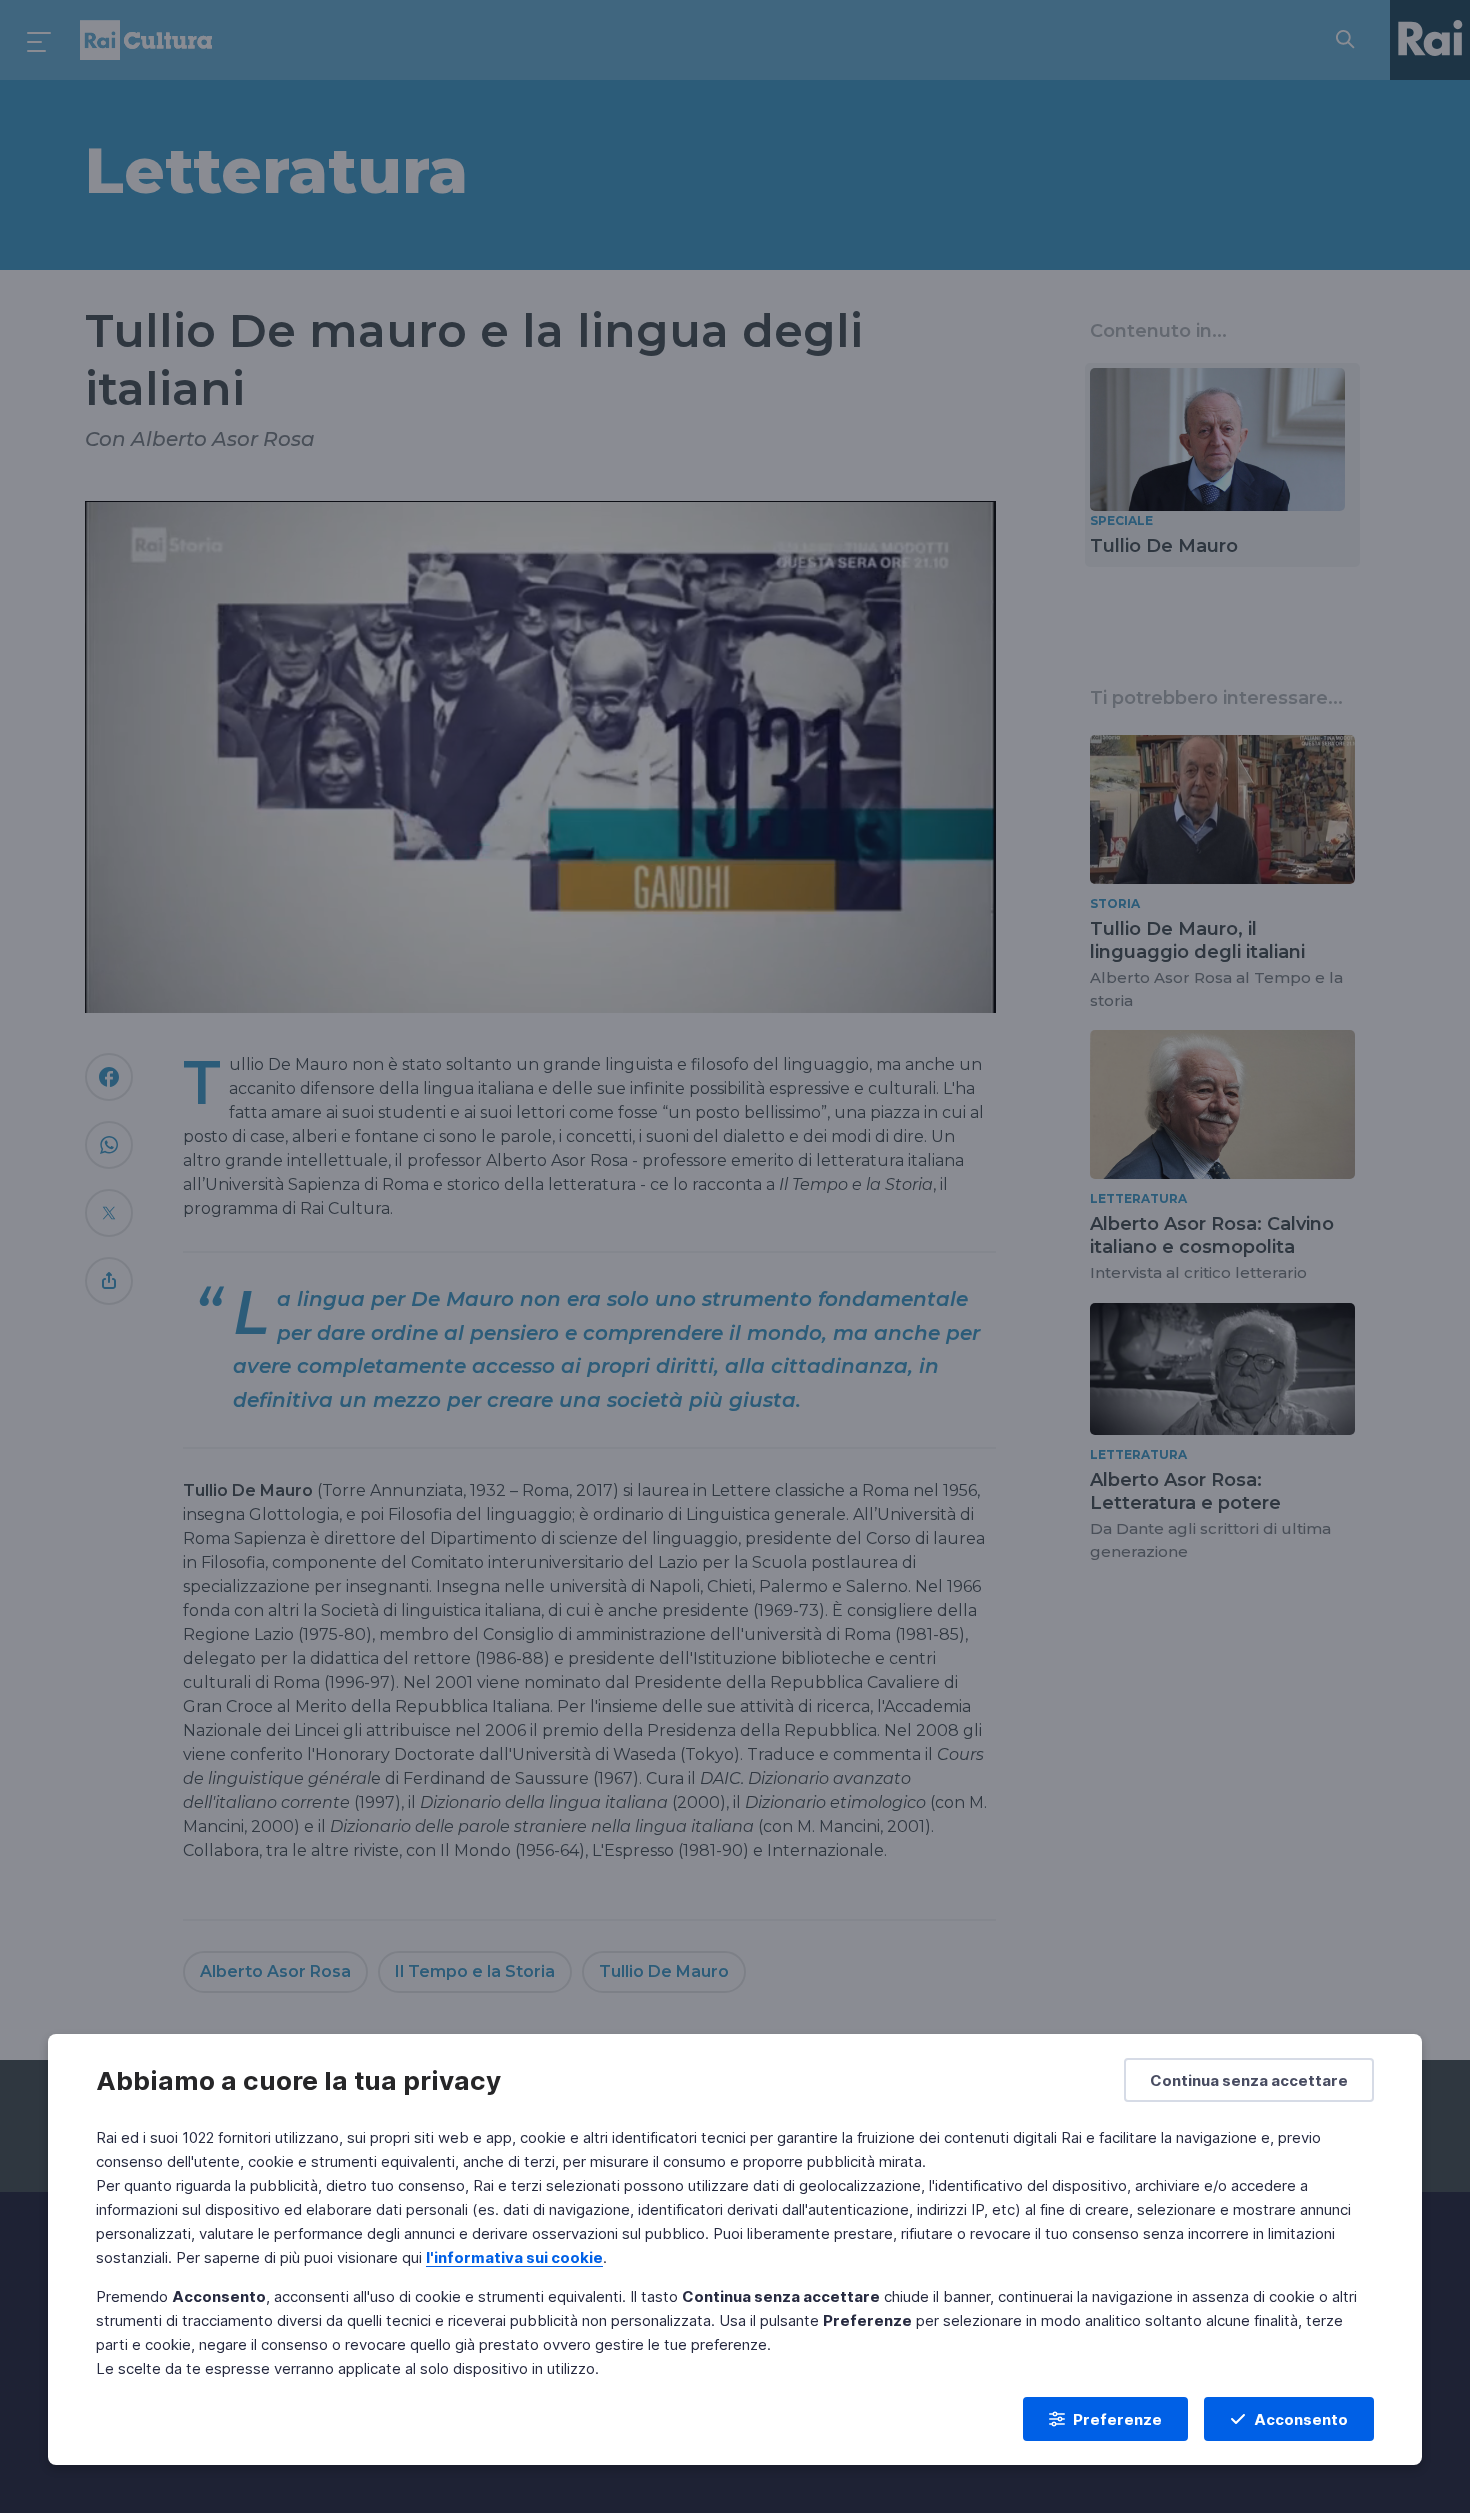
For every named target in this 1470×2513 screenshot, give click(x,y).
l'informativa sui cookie (514, 2257)
